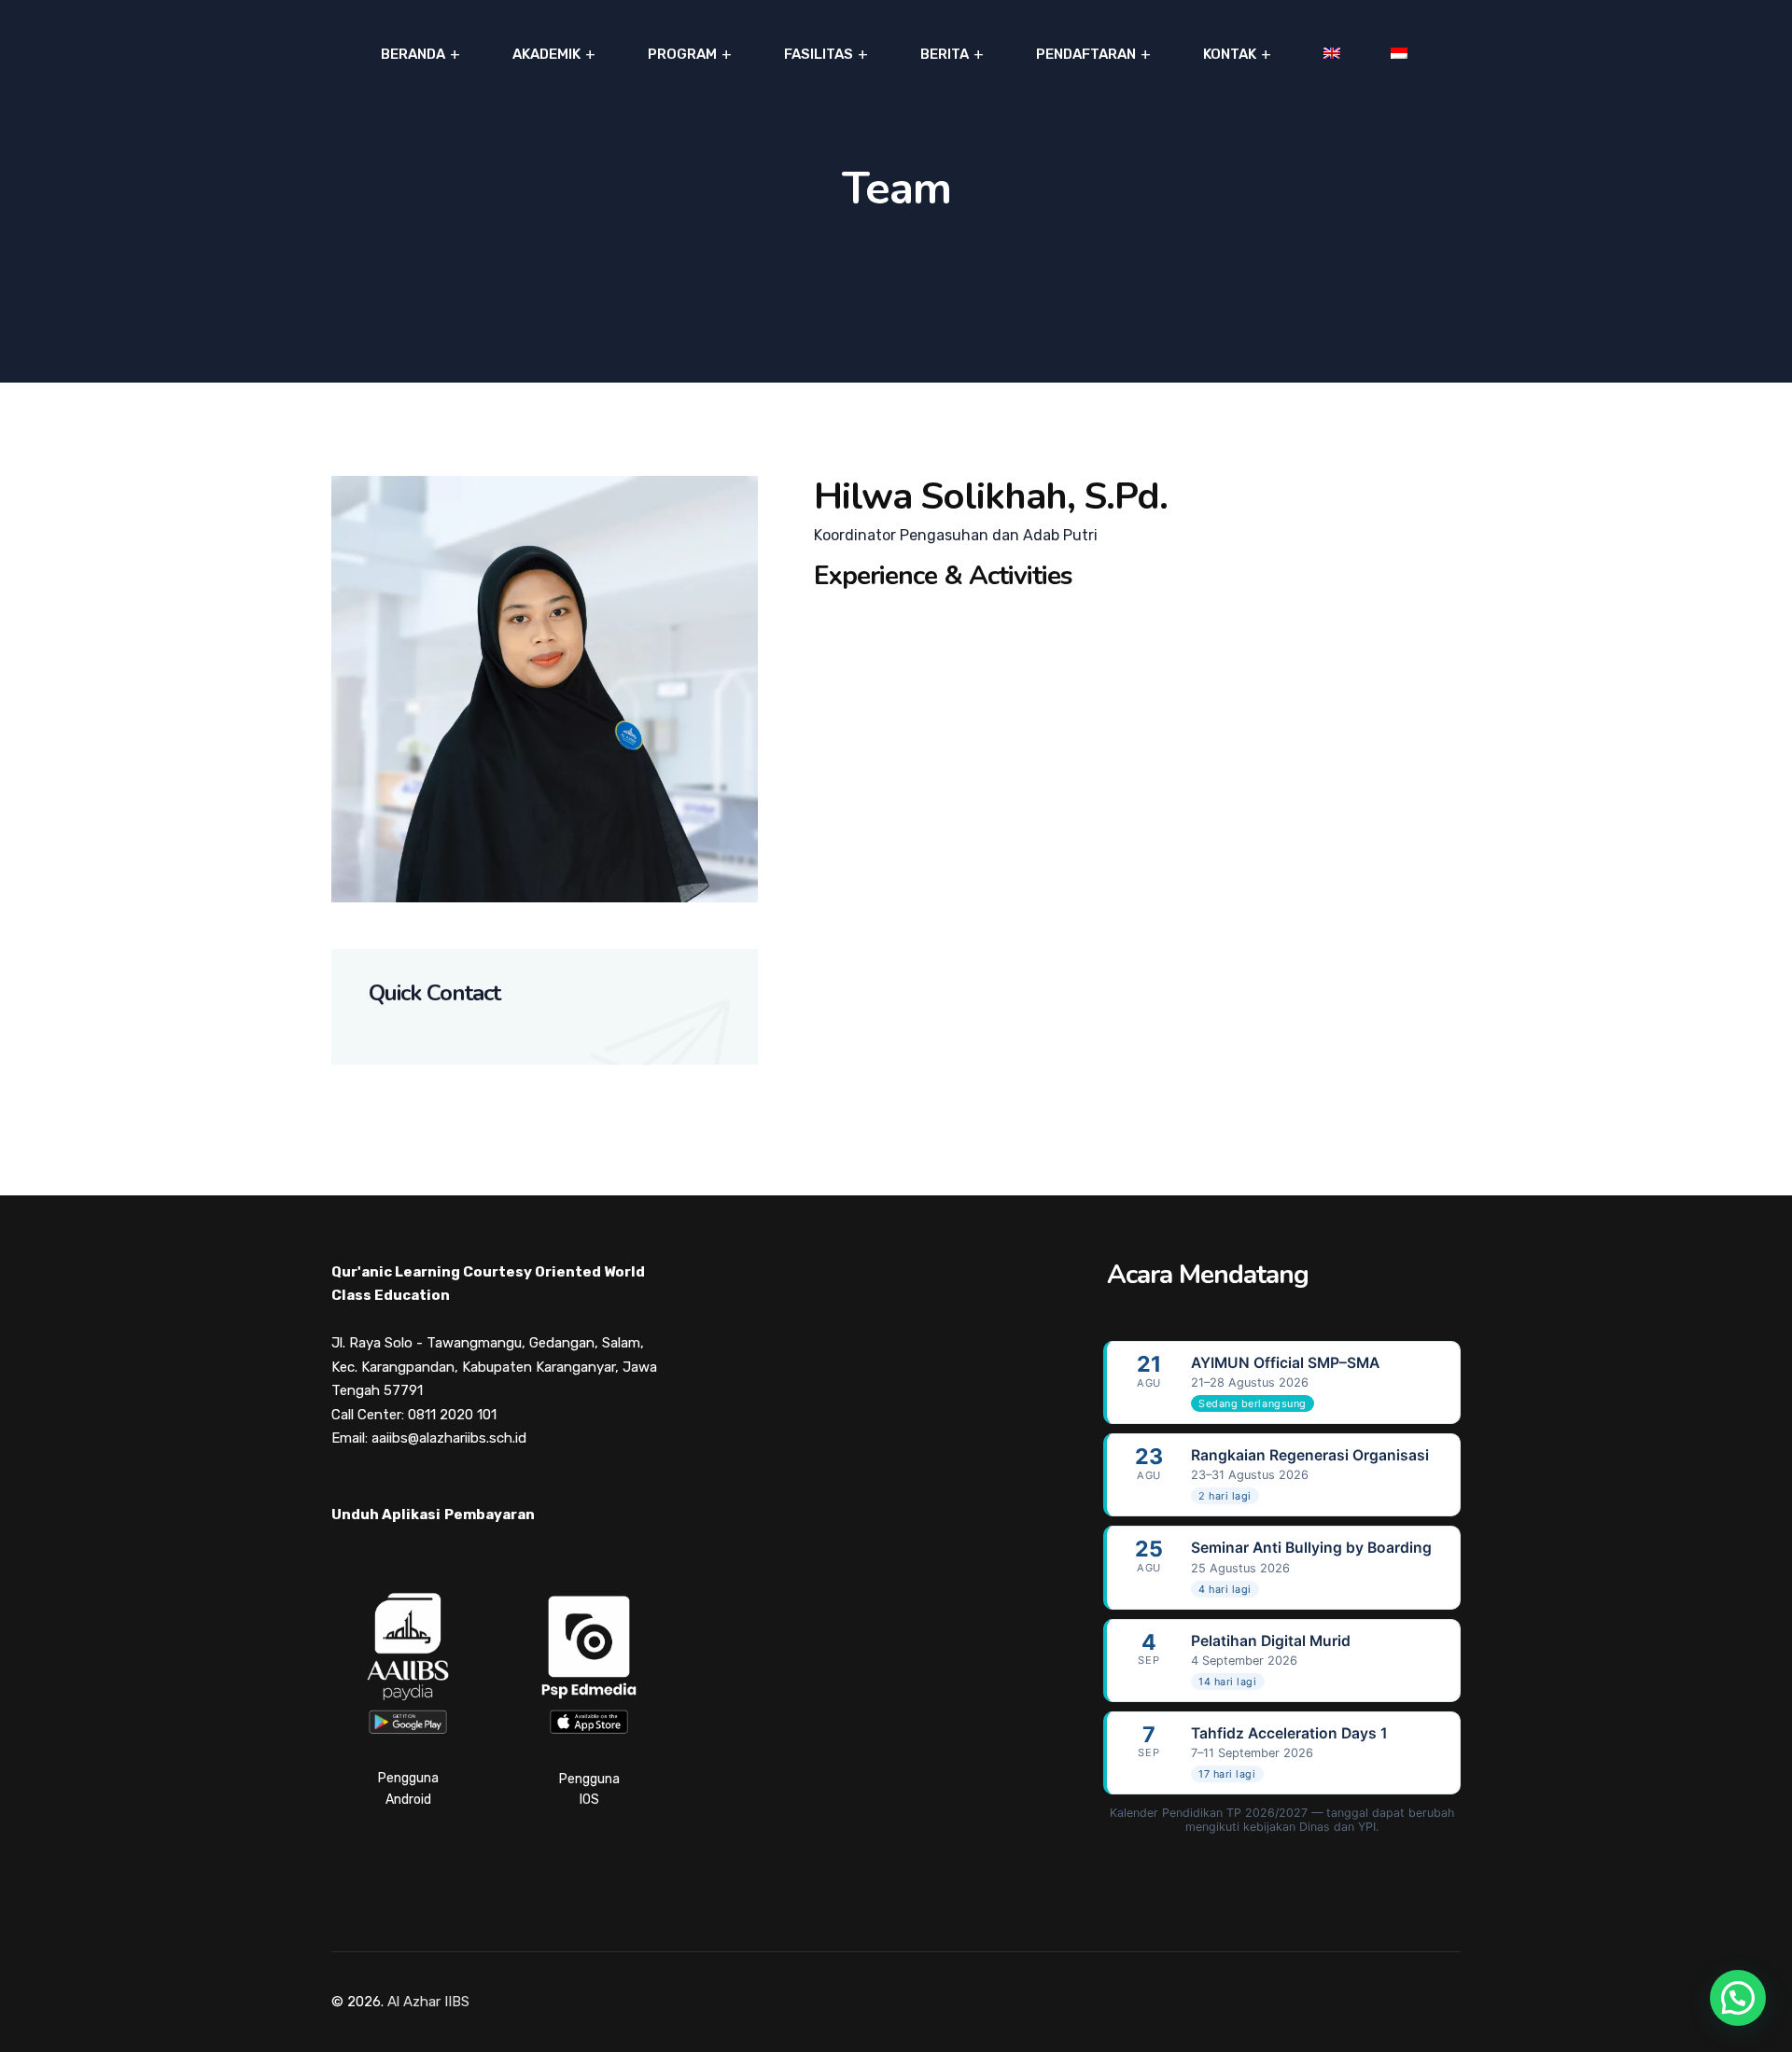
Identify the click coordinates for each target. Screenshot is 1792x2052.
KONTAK (1230, 54)
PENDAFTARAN (1086, 54)
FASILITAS (819, 54)
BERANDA (413, 54)
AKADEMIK (546, 54)
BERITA (945, 54)
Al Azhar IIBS (428, 2002)
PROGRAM (682, 54)
